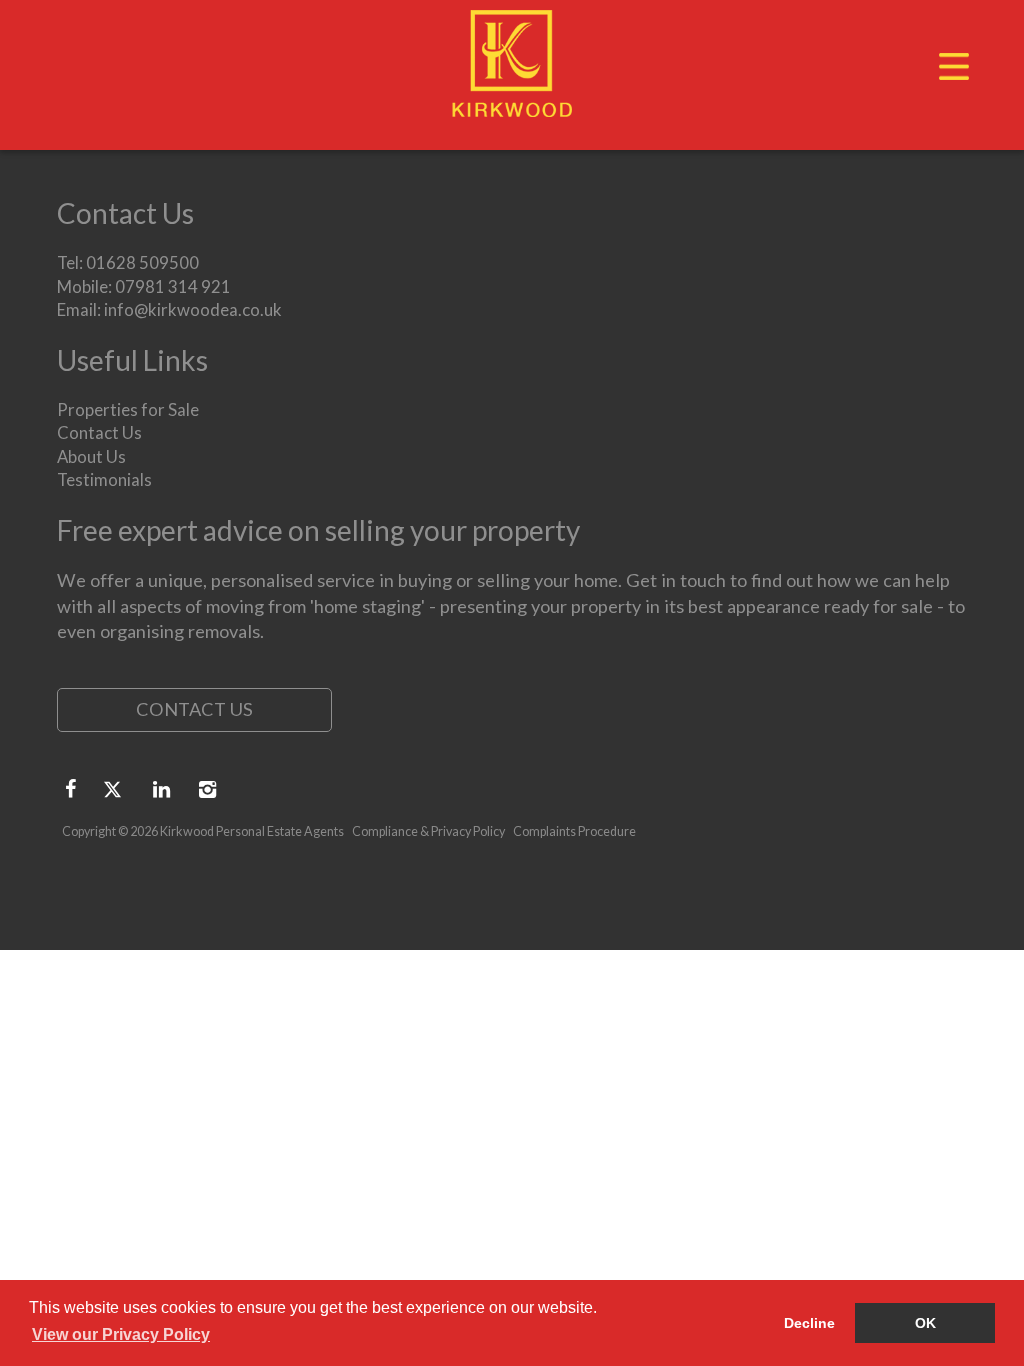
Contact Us (99, 432)
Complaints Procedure (574, 831)
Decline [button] (809, 1323)
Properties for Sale (128, 409)
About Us (91, 456)
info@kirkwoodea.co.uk (193, 309)
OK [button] (925, 1323)
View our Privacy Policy (121, 1334)
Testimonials (104, 479)
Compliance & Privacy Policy (428, 831)
